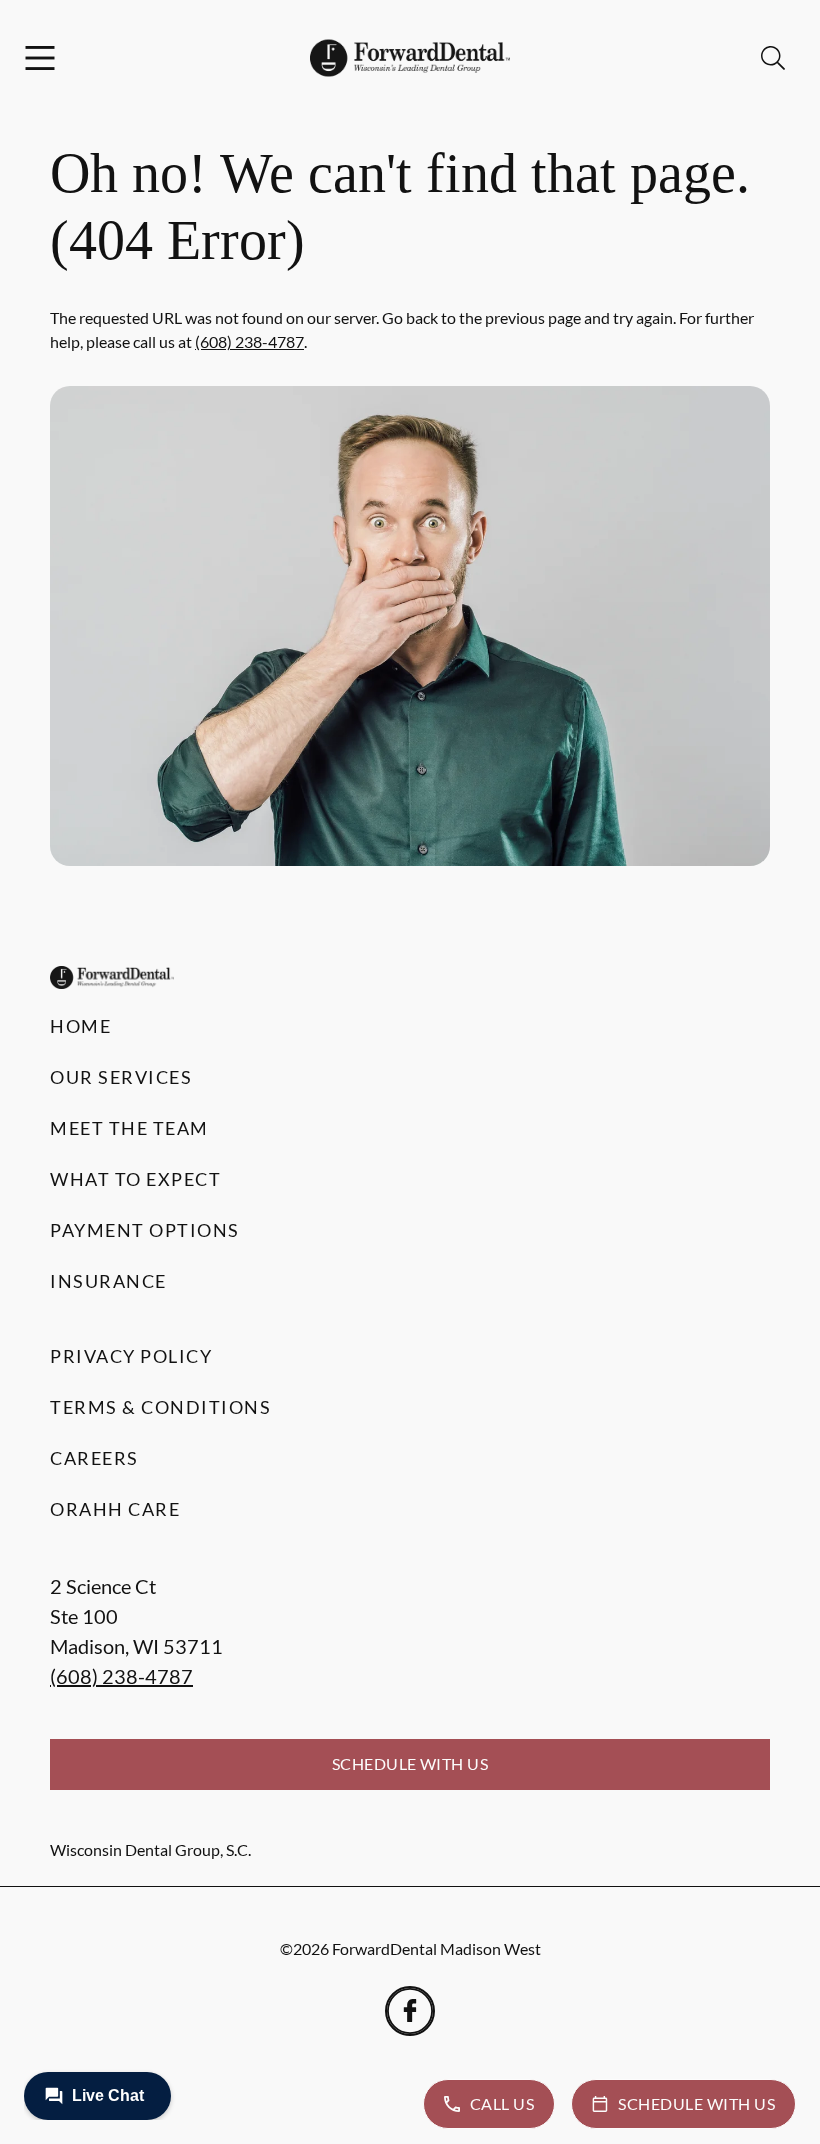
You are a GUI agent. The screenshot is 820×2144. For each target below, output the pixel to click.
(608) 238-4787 (249, 341)
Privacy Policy (131, 1356)
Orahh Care (115, 1509)
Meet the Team (129, 1128)
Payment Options (145, 1230)
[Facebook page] (410, 2011)
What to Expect (135, 1179)
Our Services (121, 1077)
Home (80, 1026)
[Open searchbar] (773, 58)
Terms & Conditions (160, 1407)
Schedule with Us (410, 1763)
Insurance (108, 1281)
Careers (94, 1458)
